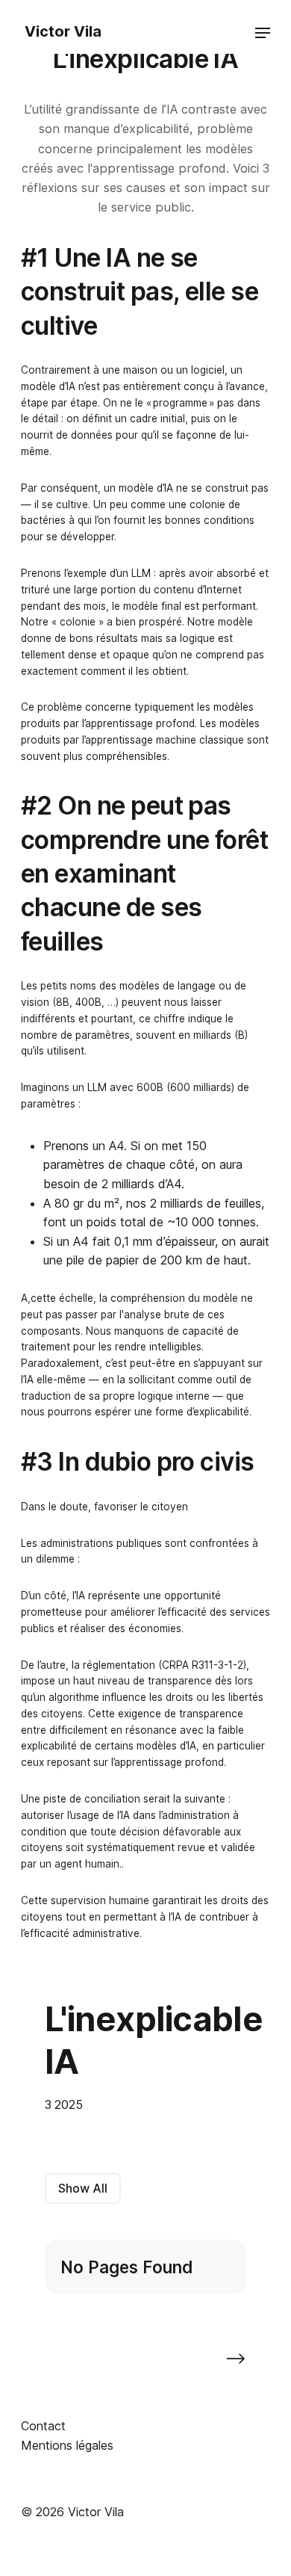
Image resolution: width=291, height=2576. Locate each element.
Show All (83, 2188)
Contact (43, 2426)
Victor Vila (61, 31)
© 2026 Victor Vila (72, 2512)
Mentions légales (67, 2445)
